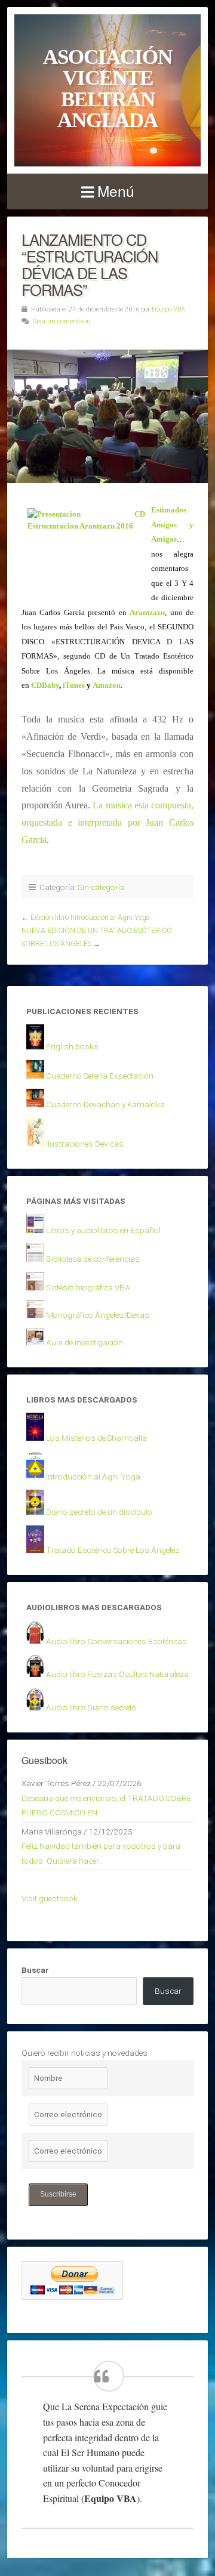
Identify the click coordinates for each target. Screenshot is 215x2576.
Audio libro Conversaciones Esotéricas (116, 1641)
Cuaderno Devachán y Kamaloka (105, 1104)
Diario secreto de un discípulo (99, 1512)
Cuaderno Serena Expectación (100, 1076)
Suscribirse (58, 2194)
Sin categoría (102, 887)
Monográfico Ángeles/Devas (98, 1315)
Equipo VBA (168, 309)
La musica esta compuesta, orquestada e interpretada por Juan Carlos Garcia (107, 822)
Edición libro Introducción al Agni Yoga (90, 918)
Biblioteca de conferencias (93, 1259)
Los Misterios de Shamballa (96, 1438)
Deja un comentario (61, 321)
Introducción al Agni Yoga (93, 1477)
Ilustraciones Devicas (85, 1144)
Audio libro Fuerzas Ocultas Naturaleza (117, 1674)
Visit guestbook (50, 1898)
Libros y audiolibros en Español (103, 1230)
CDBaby (45, 685)
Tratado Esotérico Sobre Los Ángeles (113, 1550)
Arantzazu (147, 612)
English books (72, 1046)
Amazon (107, 685)
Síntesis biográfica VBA (88, 1287)
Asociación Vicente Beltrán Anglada (107, 88)
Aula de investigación (85, 1342)
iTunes (74, 685)
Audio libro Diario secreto (91, 1707)
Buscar (35, 1970)
